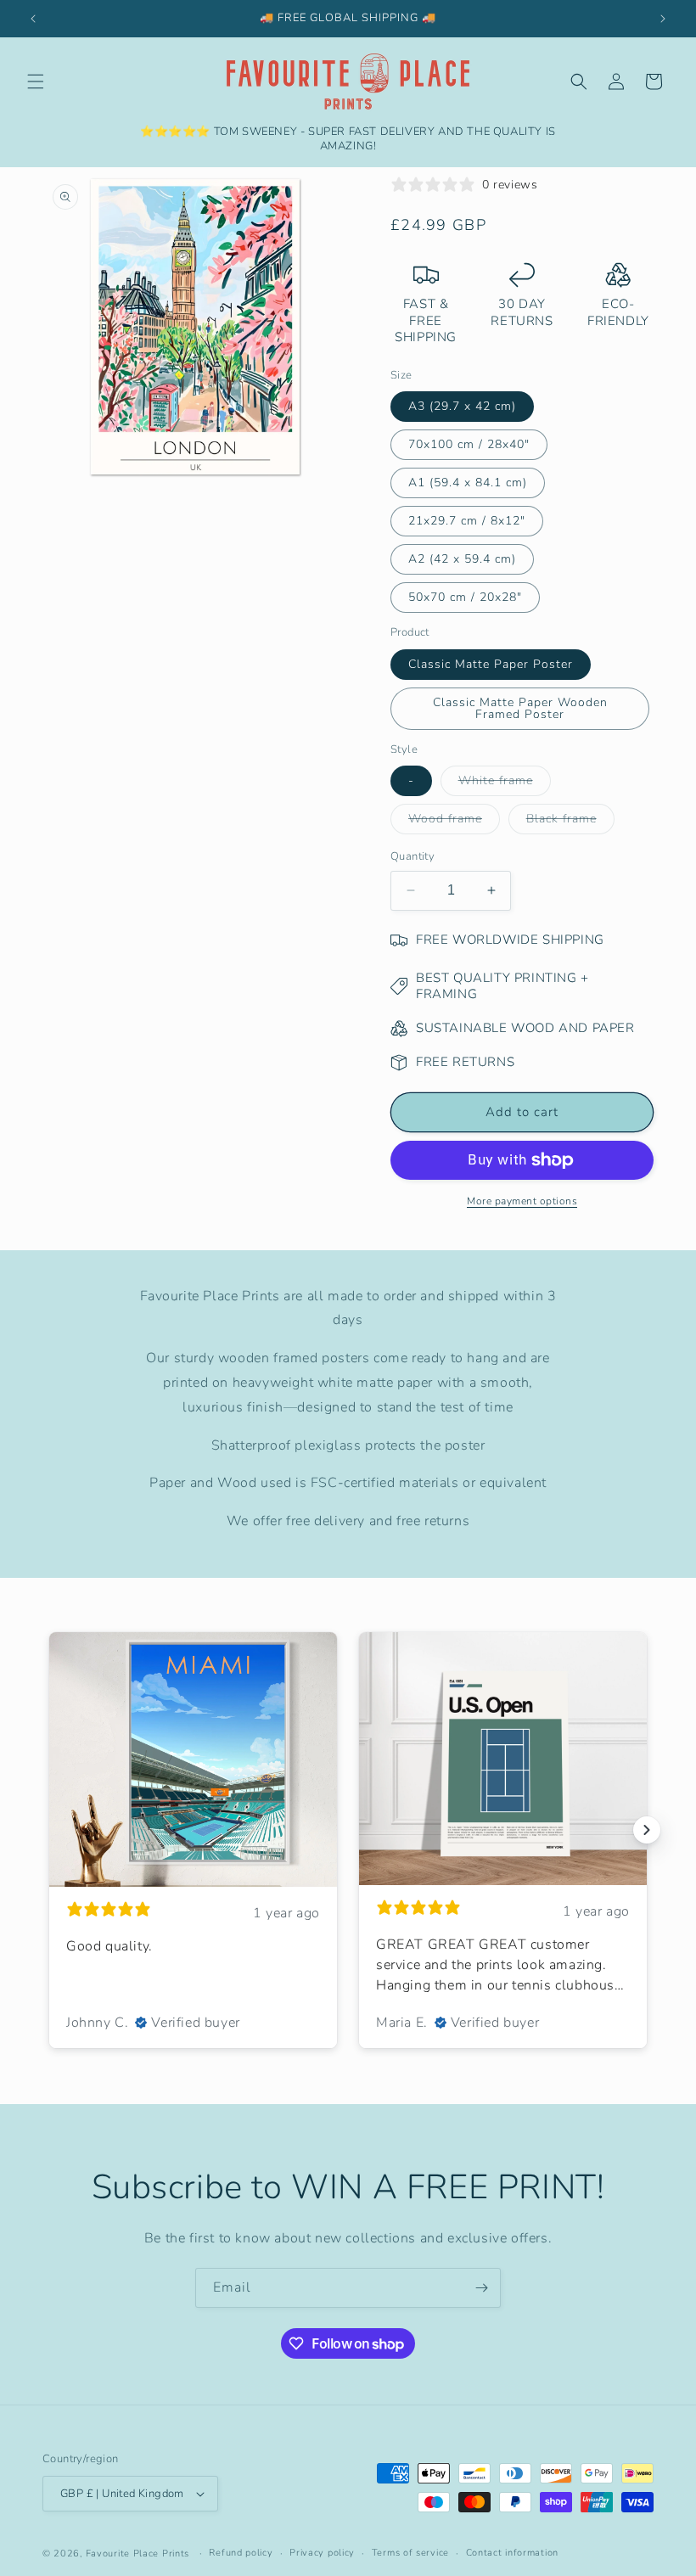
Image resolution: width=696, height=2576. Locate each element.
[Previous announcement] (33, 19)
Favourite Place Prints (138, 2554)
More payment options (522, 1201)
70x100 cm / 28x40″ (469, 444)
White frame (505, 784)
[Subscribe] (481, 2288)
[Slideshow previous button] (49, 1830)
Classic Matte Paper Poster (491, 664)
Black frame (570, 822)
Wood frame (454, 822)
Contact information (512, 2553)
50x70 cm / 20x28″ (465, 597)
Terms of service (410, 2553)
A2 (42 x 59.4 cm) (462, 559)
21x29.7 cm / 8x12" (467, 521)
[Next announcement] (663, 19)
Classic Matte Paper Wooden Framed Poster (520, 708)
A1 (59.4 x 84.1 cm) (468, 483)
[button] (36, 81)
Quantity (413, 856)
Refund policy (241, 2553)
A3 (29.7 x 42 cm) (462, 406)
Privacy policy (322, 2553)
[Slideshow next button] (647, 1830)
